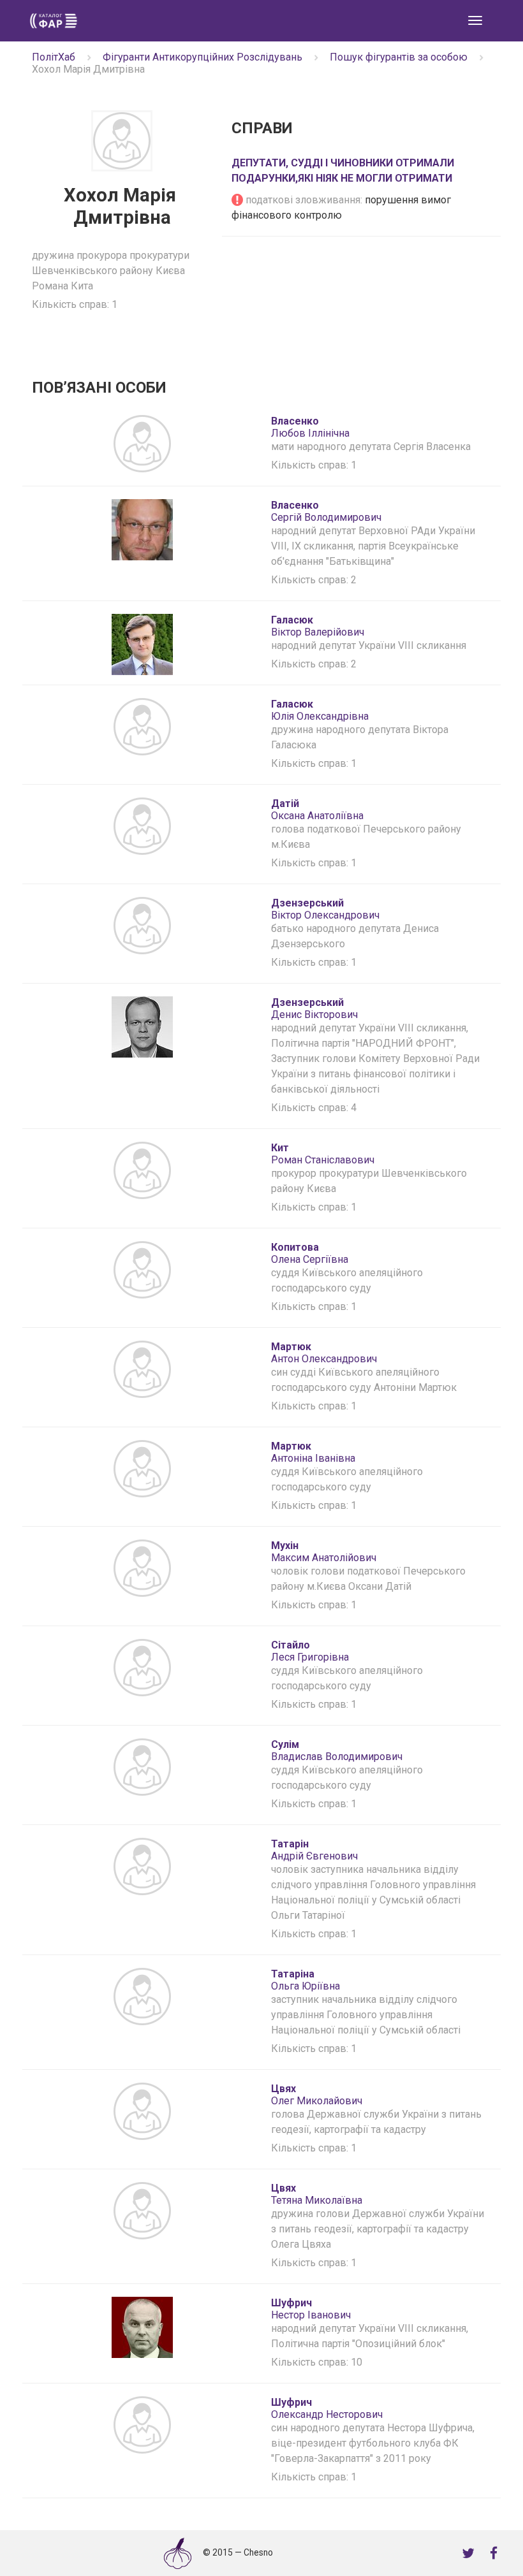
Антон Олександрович (324, 1353)
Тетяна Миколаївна (317, 2194)
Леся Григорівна (310, 1651)
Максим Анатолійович (324, 1552)
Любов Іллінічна (310, 427)
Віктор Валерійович (318, 626)
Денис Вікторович (314, 1008)
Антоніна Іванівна (313, 1452)
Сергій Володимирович (326, 511)
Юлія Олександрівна (320, 710)
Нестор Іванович (311, 2309)
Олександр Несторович (327, 2408)
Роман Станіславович (323, 1154)
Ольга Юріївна (306, 1980)
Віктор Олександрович (325, 909)
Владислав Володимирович (337, 1750)
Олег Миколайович (317, 2095)
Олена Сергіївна (310, 1253)
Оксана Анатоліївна (317, 810)
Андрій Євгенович (314, 1850)
